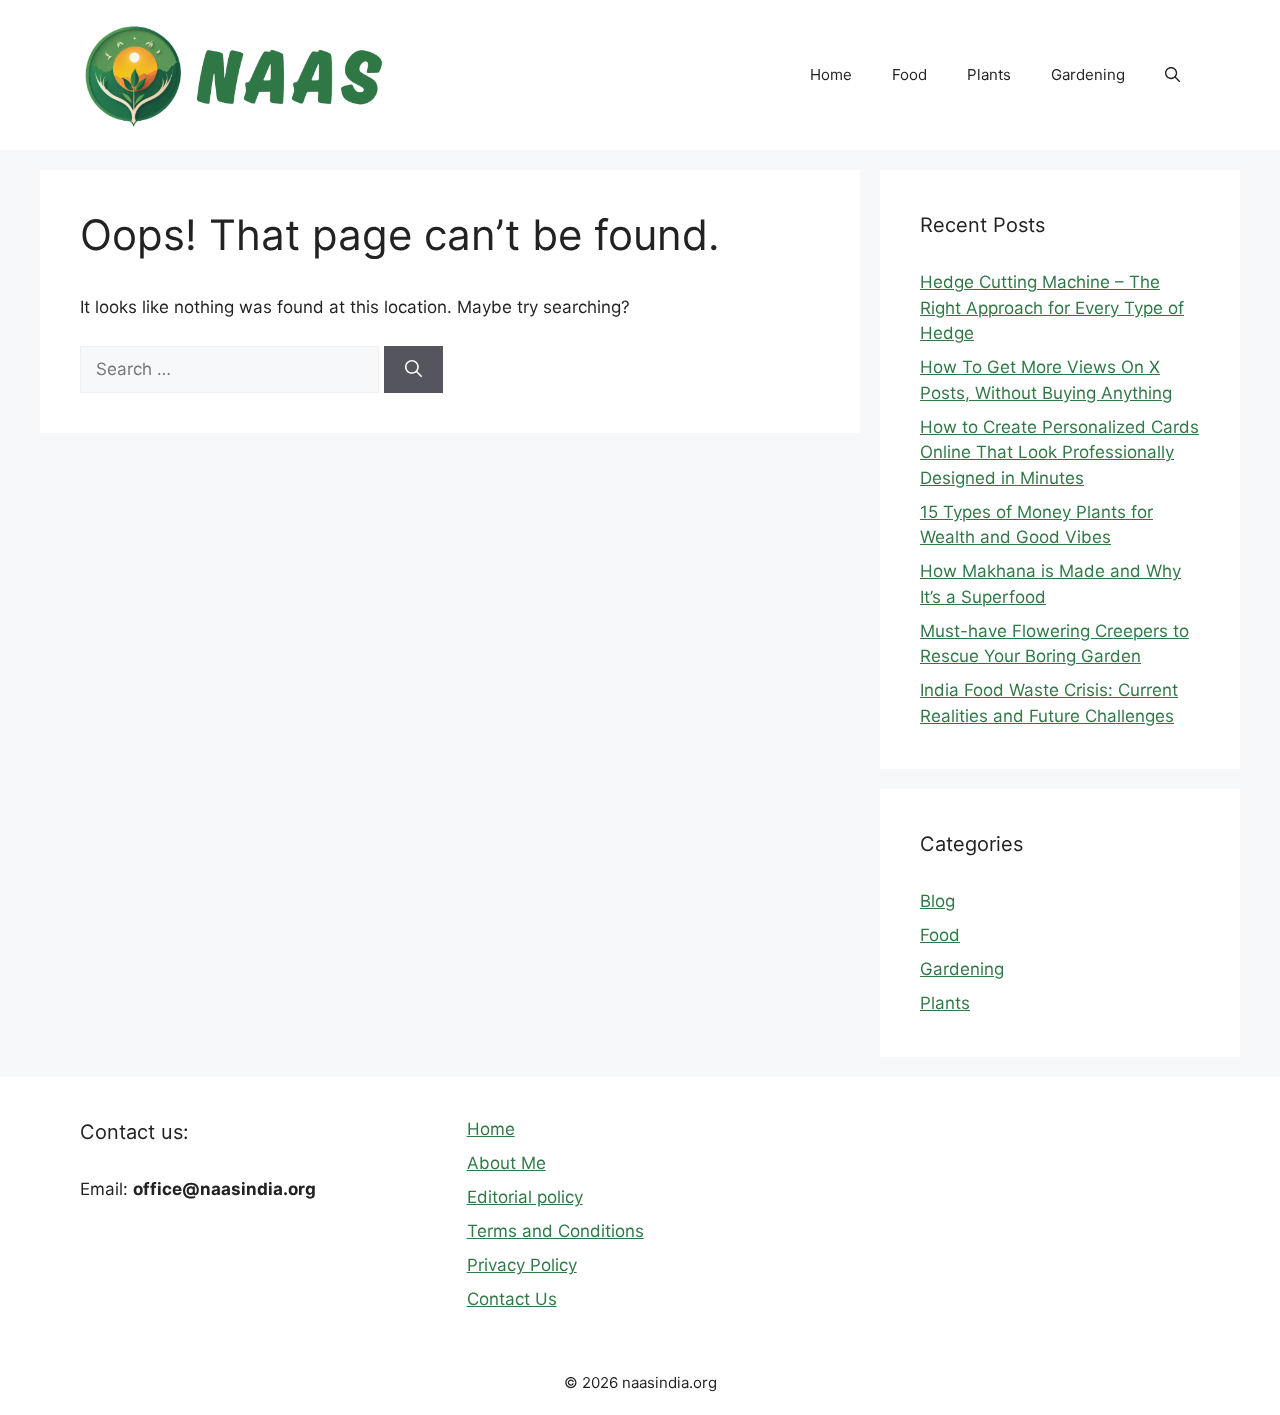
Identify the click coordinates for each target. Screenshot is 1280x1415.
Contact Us (512, 1299)
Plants (989, 74)
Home (831, 74)
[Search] (413, 370)
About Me (506, 1163)
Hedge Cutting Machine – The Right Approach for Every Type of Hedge (1052, 307)
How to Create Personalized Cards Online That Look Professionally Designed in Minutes (1059, 452)
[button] (1172, 75)
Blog (937, 901)
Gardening (1088, 74)
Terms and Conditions (555, 1231)
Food (909, 74)
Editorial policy (525, 1197)
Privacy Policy (522, 1265)
